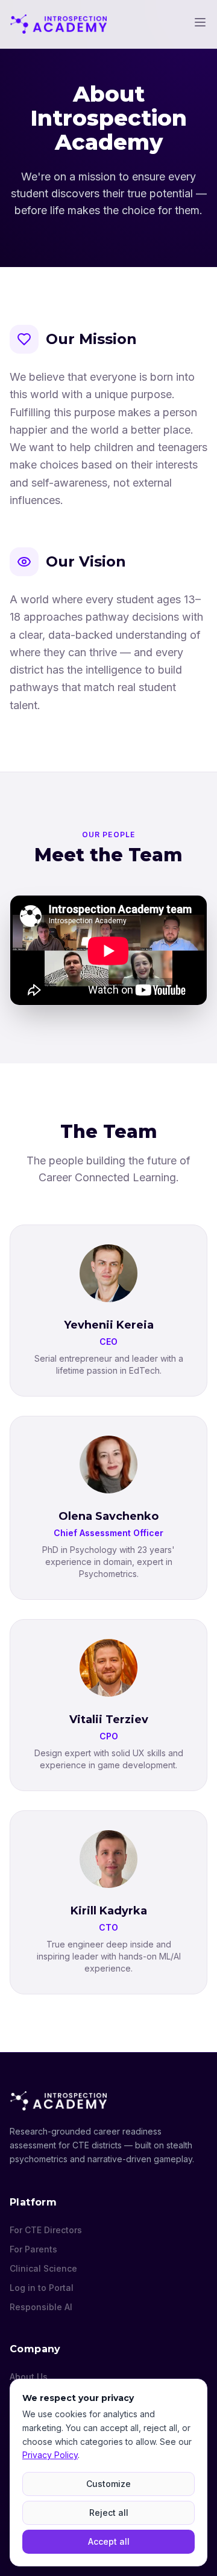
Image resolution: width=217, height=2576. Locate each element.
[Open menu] (200, 22)
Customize (108, 2484)
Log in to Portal (42, 2288)
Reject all (109, 2513)
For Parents (33, 2249)
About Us (29, 2377)
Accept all (109, 2541)
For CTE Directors (46, 2230)
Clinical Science (43, 2268)
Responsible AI (41, 2307)
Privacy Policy (50, 2455)
